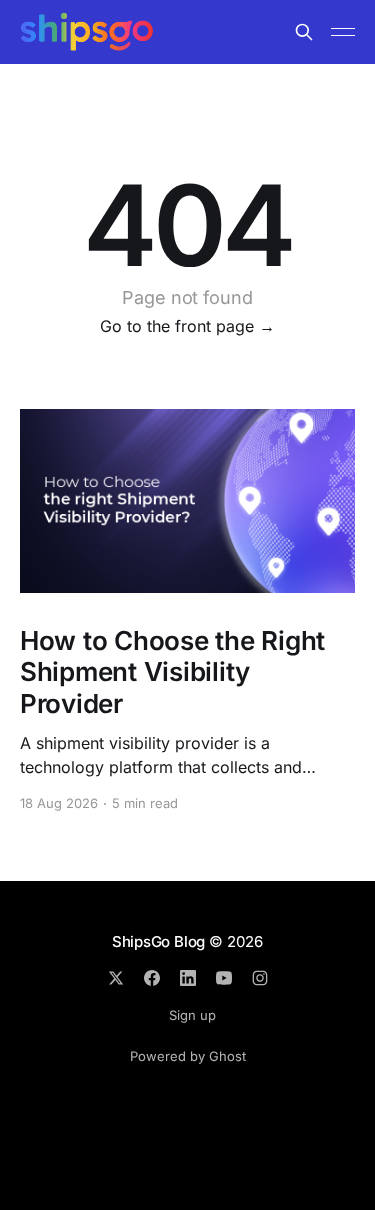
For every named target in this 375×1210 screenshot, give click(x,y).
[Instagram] (260, 978)
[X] (116, 978)
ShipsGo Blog (158, 941)
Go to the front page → (187, 326)
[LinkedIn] (188, 978)
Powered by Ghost (188, 1056)
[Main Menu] (343, 32)
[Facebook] (152, 978)
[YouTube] (224, 978)
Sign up (192, 1015)
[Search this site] (304, 32)
